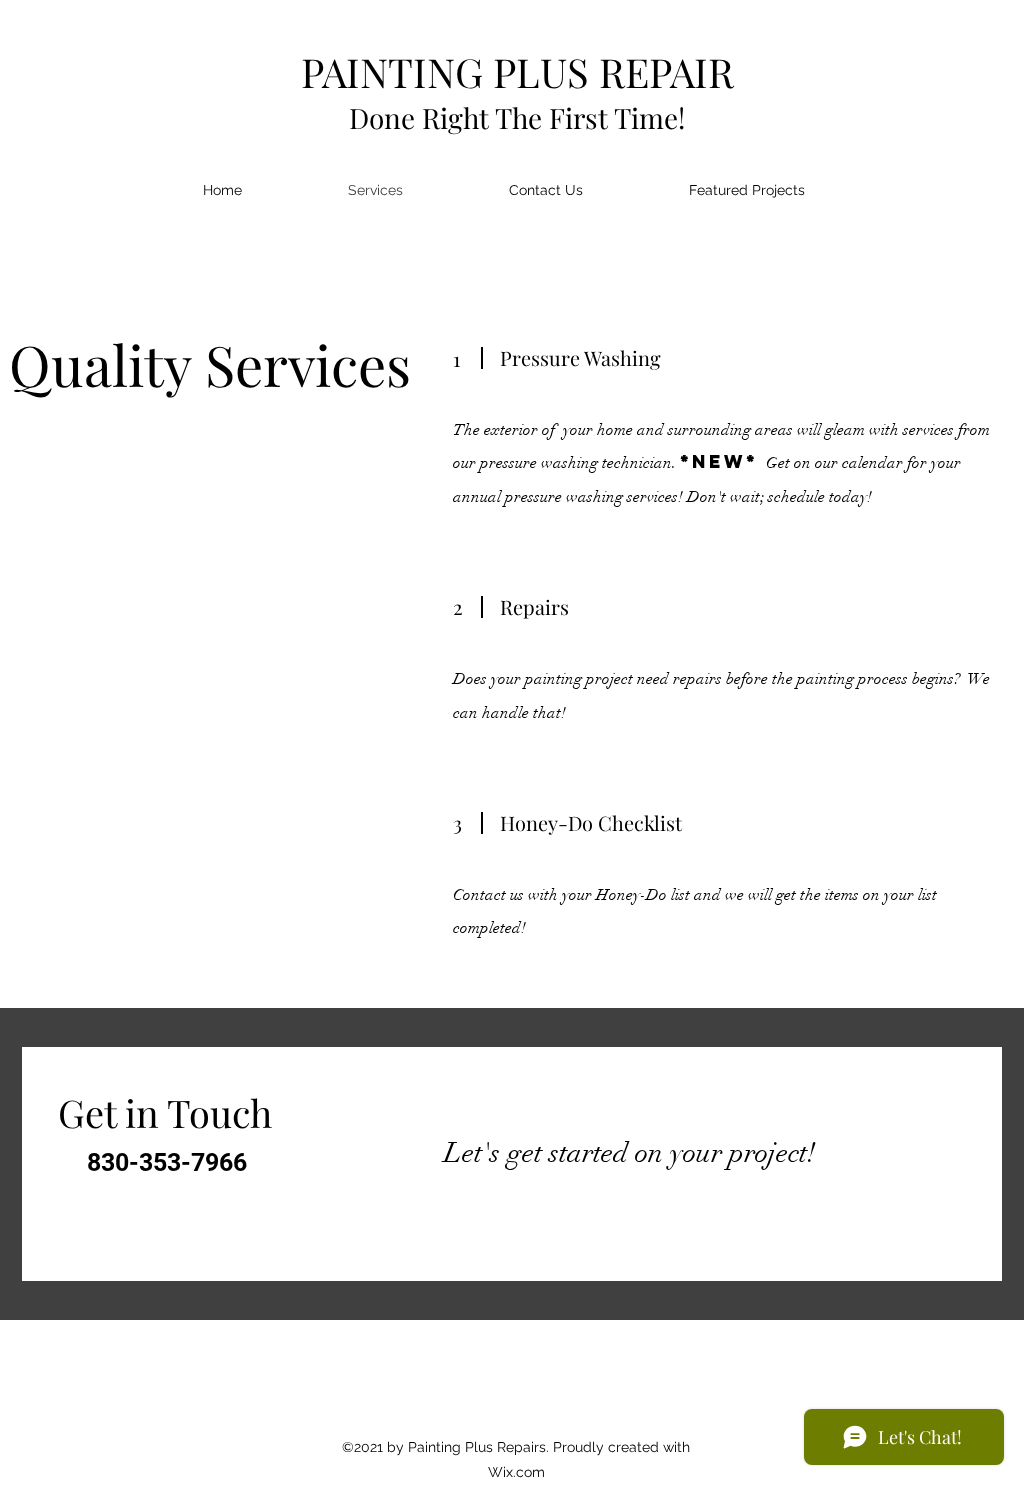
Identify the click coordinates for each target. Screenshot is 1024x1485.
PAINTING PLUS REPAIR (517, 71)
